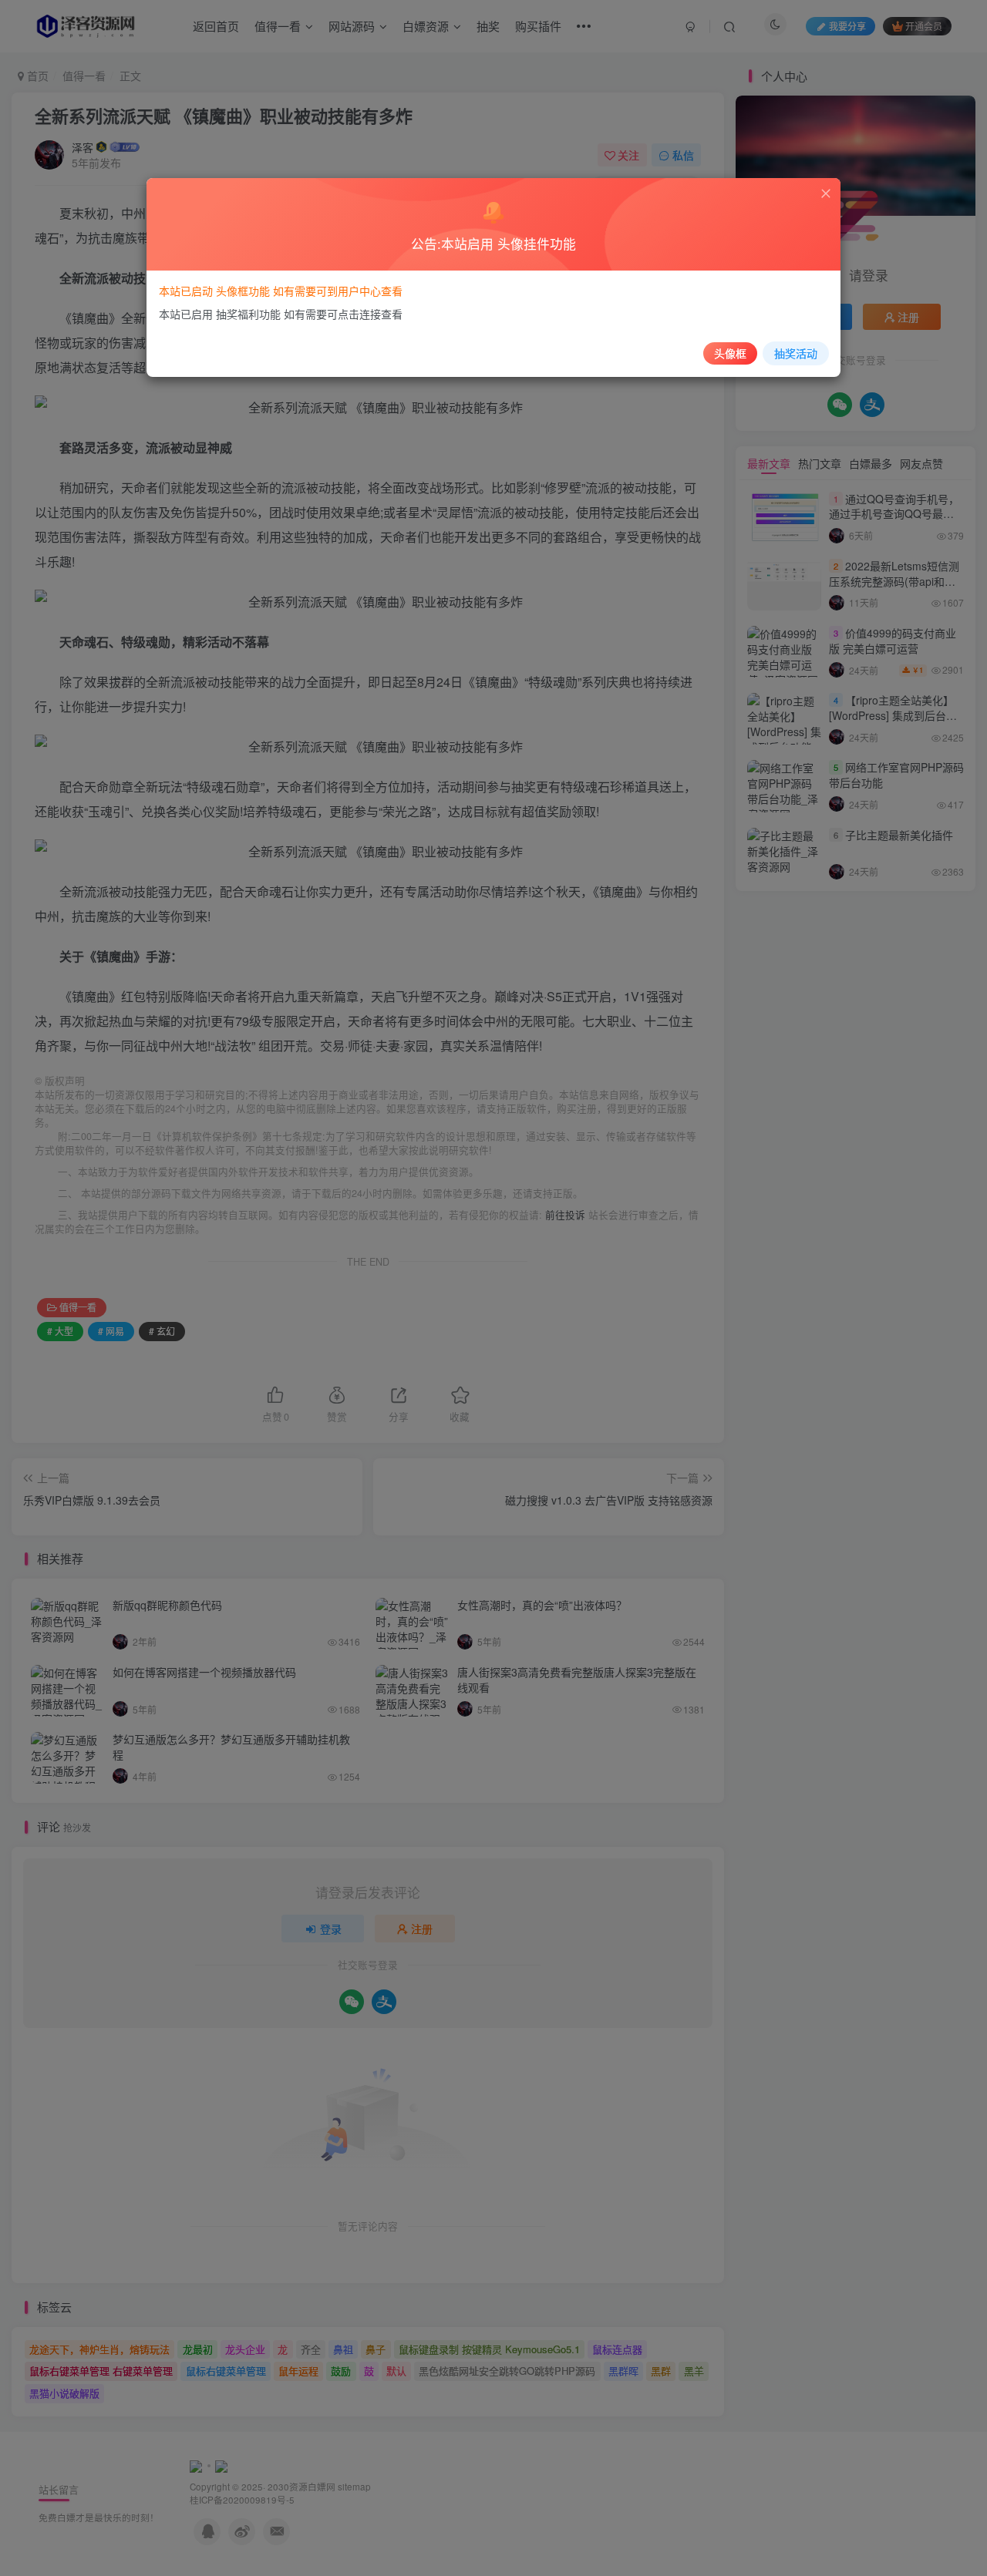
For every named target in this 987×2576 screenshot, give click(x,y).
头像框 (730, 353)
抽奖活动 (796, 353)
